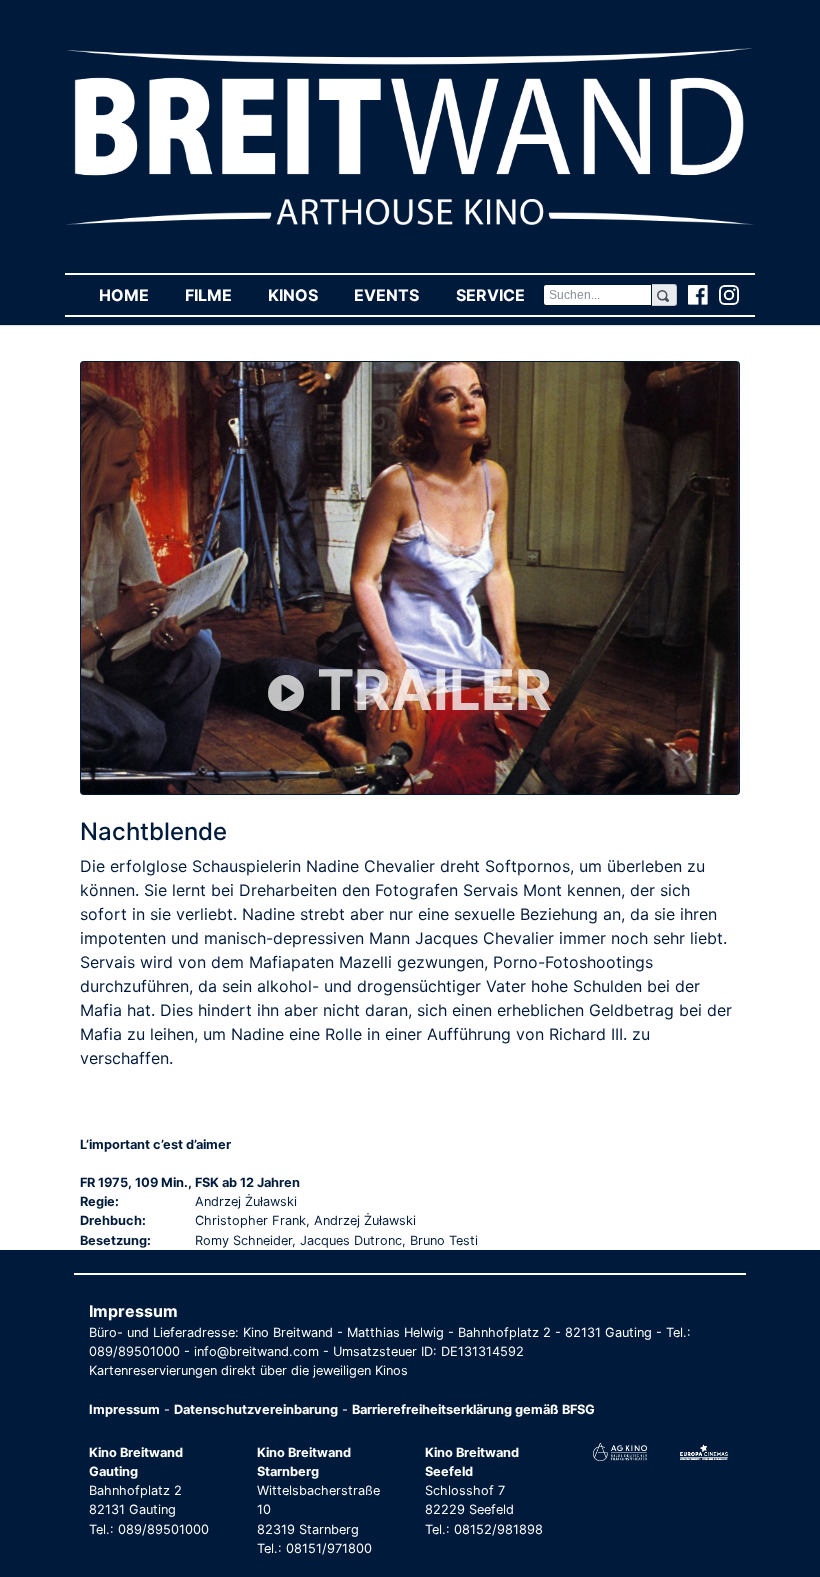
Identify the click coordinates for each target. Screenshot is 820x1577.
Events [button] (395, 295)
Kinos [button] (302, 295)
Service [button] (499, 295)
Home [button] (133, 295)
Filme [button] (217, 295)
